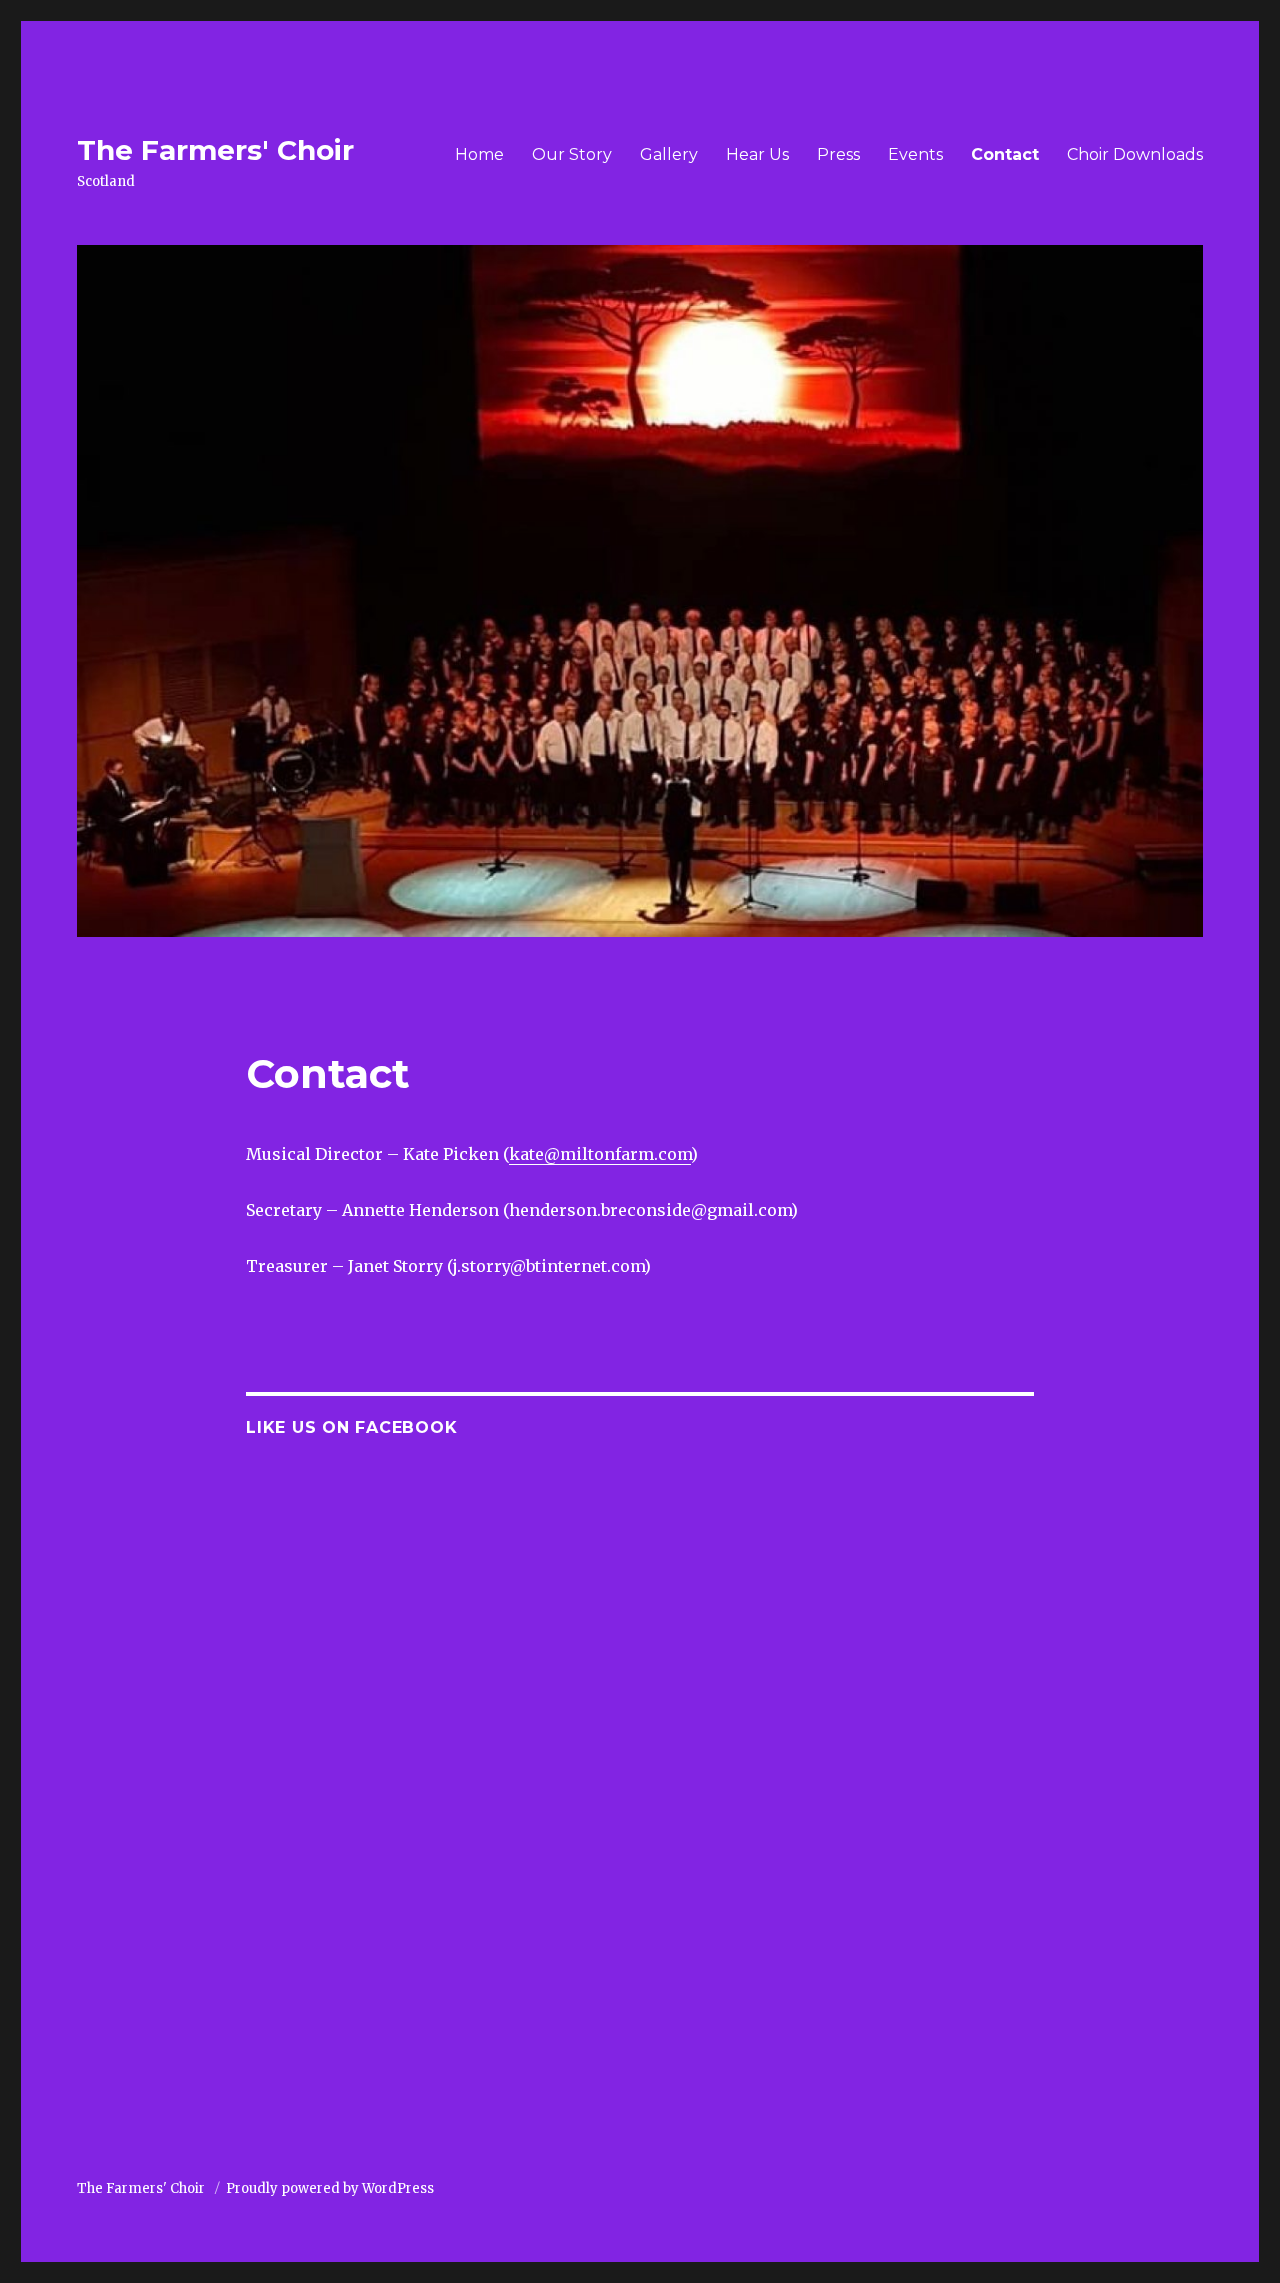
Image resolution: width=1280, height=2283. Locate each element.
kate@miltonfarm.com (600, 1154)
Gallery (669, 154)
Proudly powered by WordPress (330, 2188)
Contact (1005, 154)
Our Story (572, 154)
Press (838, 154)
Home (479, 154)
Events (915, 154)
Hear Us (757, 154)
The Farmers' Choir (215, 150)
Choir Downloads (1135, 154)
